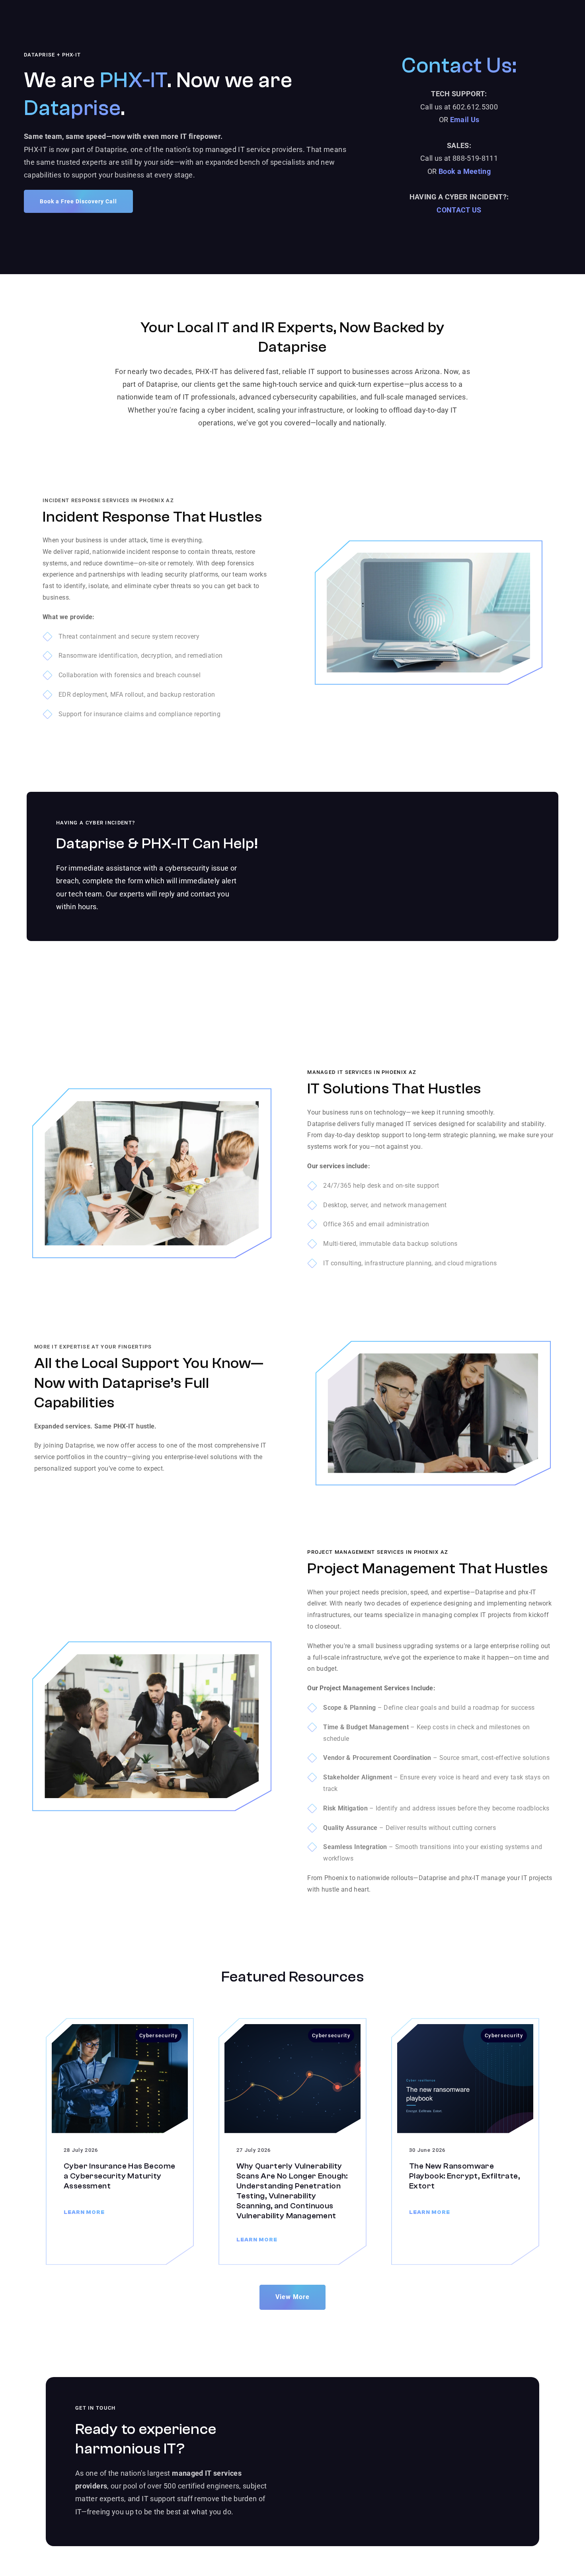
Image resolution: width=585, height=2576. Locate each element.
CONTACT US (459, 210)
